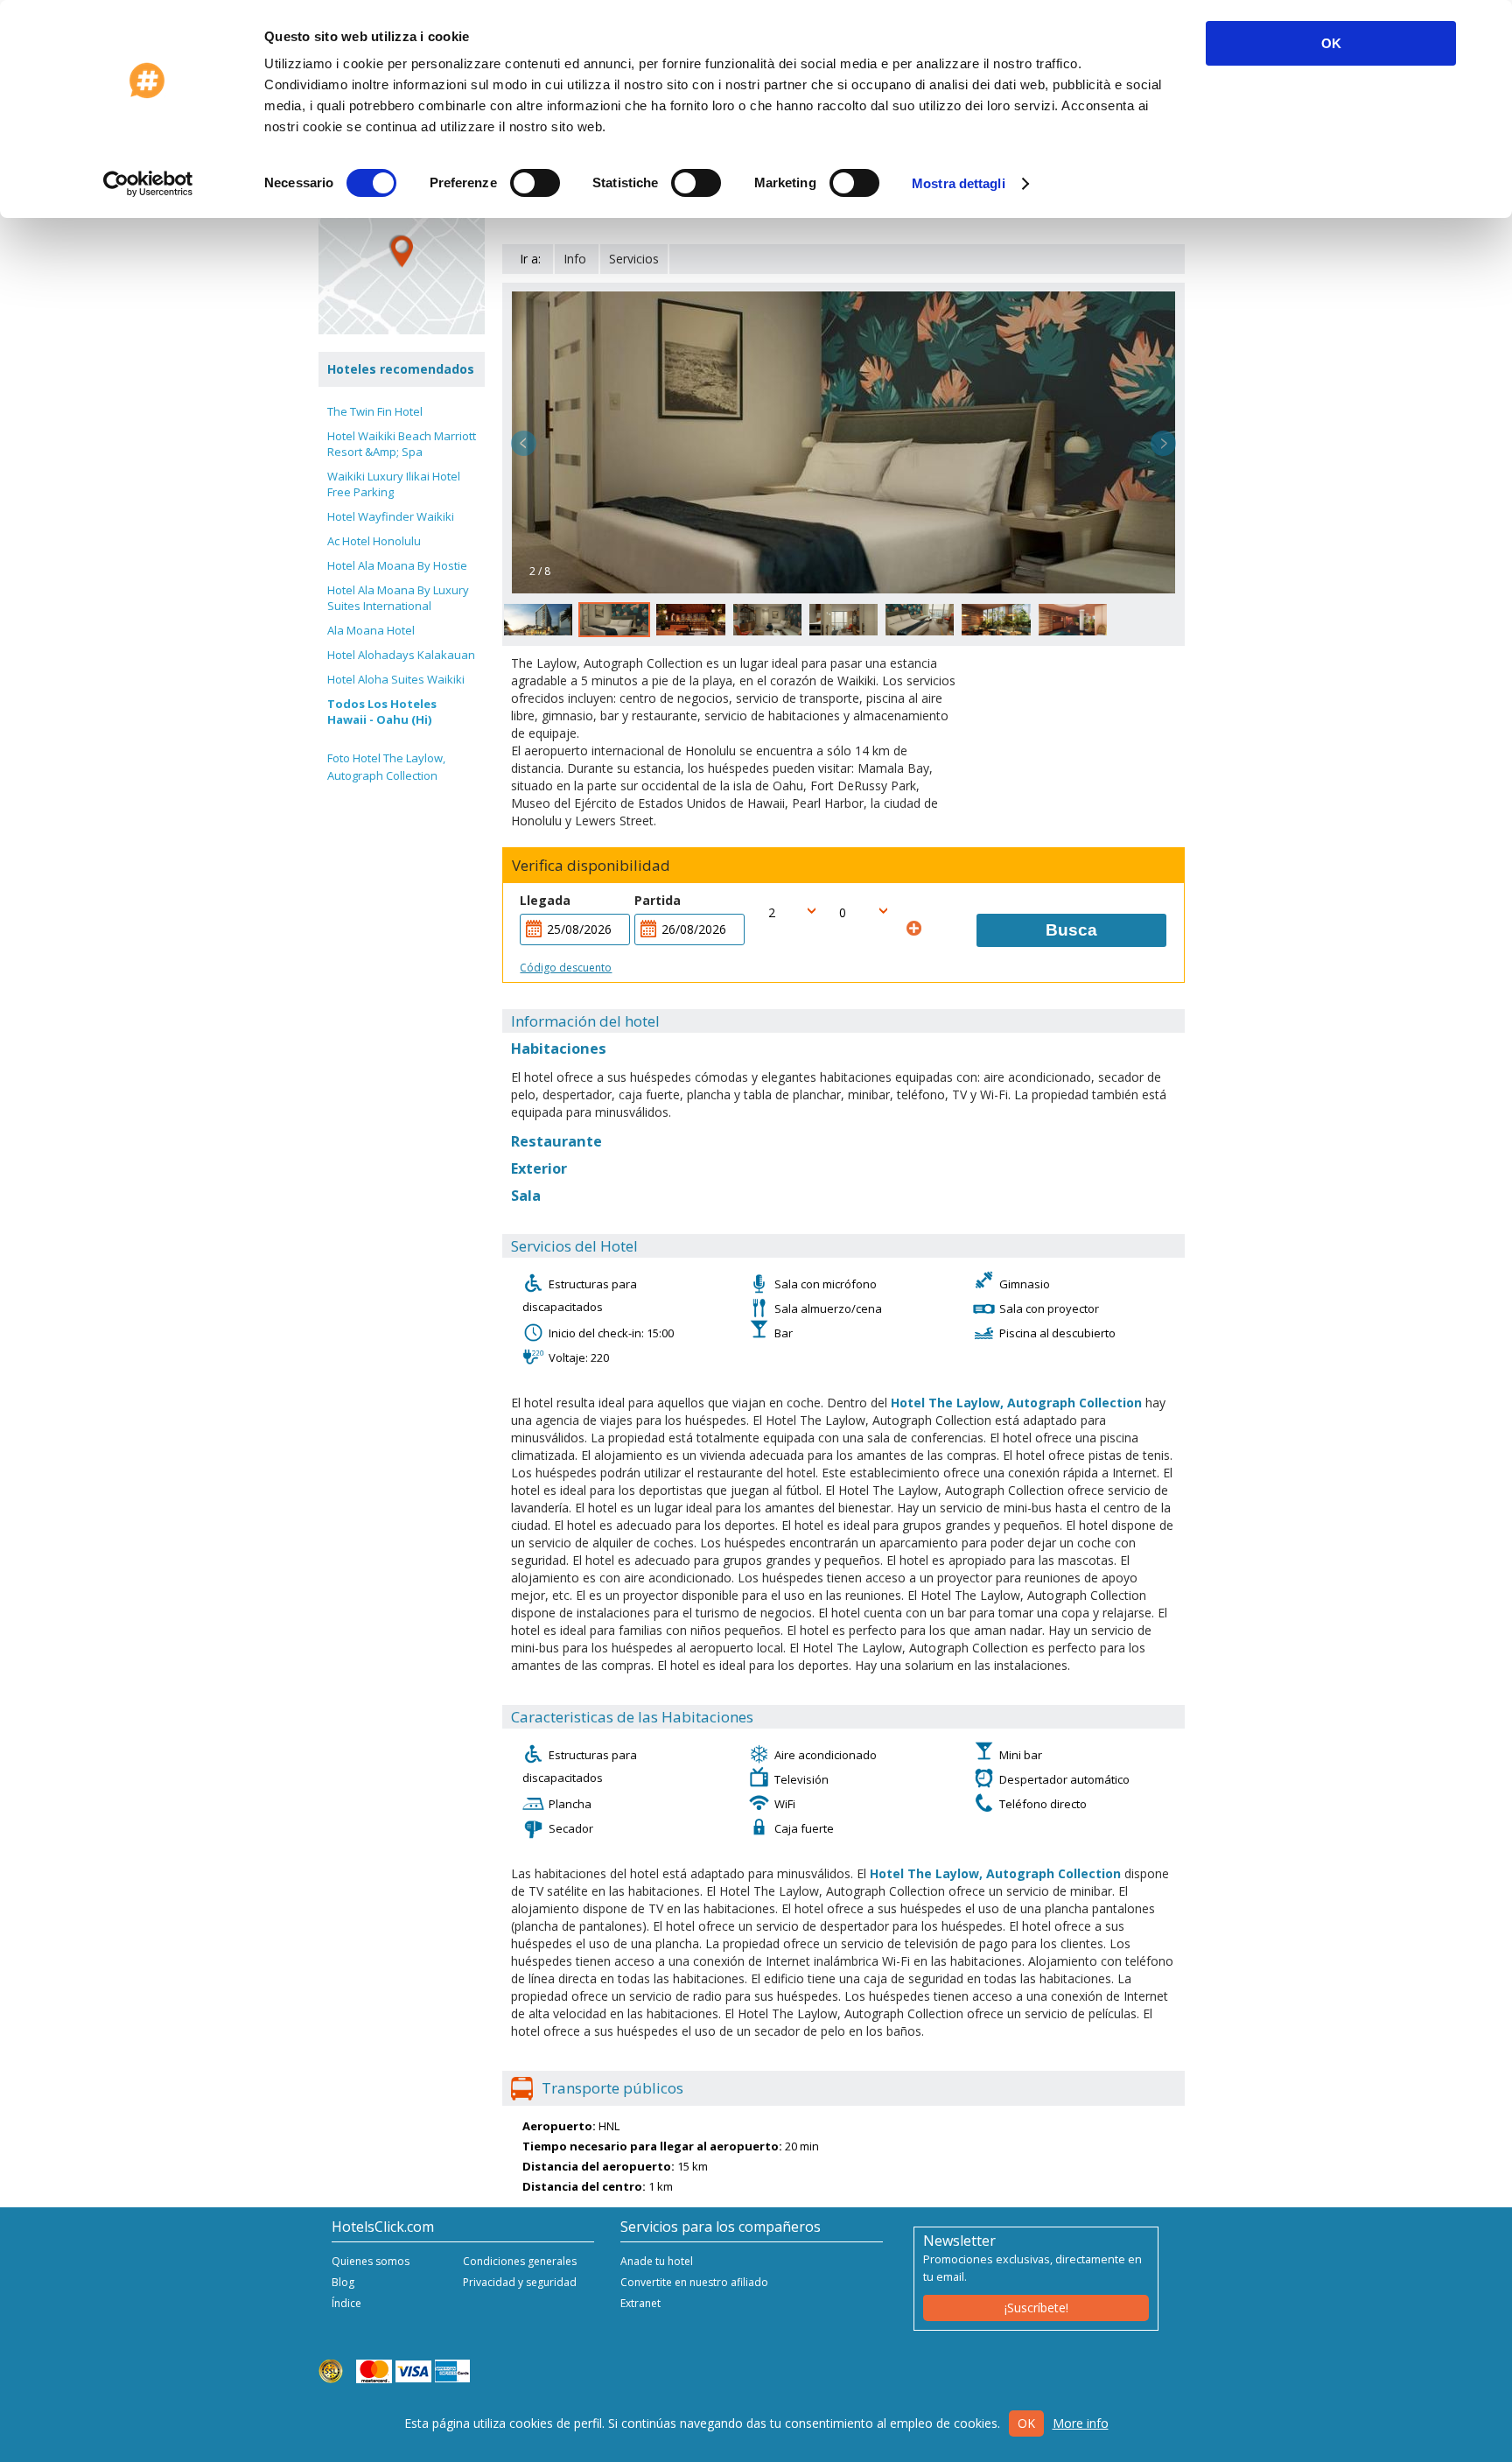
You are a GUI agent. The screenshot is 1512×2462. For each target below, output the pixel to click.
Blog (343, 2282)
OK (1331, 43)
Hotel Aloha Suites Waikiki (396, 679)
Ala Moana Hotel (371, 630)
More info (1081, 2423)
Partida (658, 900)
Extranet (640, 2303)
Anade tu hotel (657, 2261)
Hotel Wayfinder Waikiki (391, 516)
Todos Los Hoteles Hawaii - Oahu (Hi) (382, 712)
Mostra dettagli (959, 183)
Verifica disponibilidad (591, 866)
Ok (1026, 2423)
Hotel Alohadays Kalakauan (401, 655)
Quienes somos (371, 2261)
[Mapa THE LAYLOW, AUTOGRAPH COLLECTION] (402, 251)
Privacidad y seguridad (520, 2282)
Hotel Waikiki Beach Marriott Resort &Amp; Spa (402, 444)
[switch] (535, 183)
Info (575, 259)
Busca (1071, 930)
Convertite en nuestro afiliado (694, 2282)
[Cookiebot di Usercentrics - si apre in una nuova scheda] (148, 184)
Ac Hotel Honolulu (374, 541)
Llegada (545, 900)
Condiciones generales (520, 2261)
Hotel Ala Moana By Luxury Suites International (398, 598)
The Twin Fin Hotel (375, 411)
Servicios (634, 259)
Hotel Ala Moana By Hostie (397, 565)
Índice (346, 2303)
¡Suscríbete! (1036, 2308)
